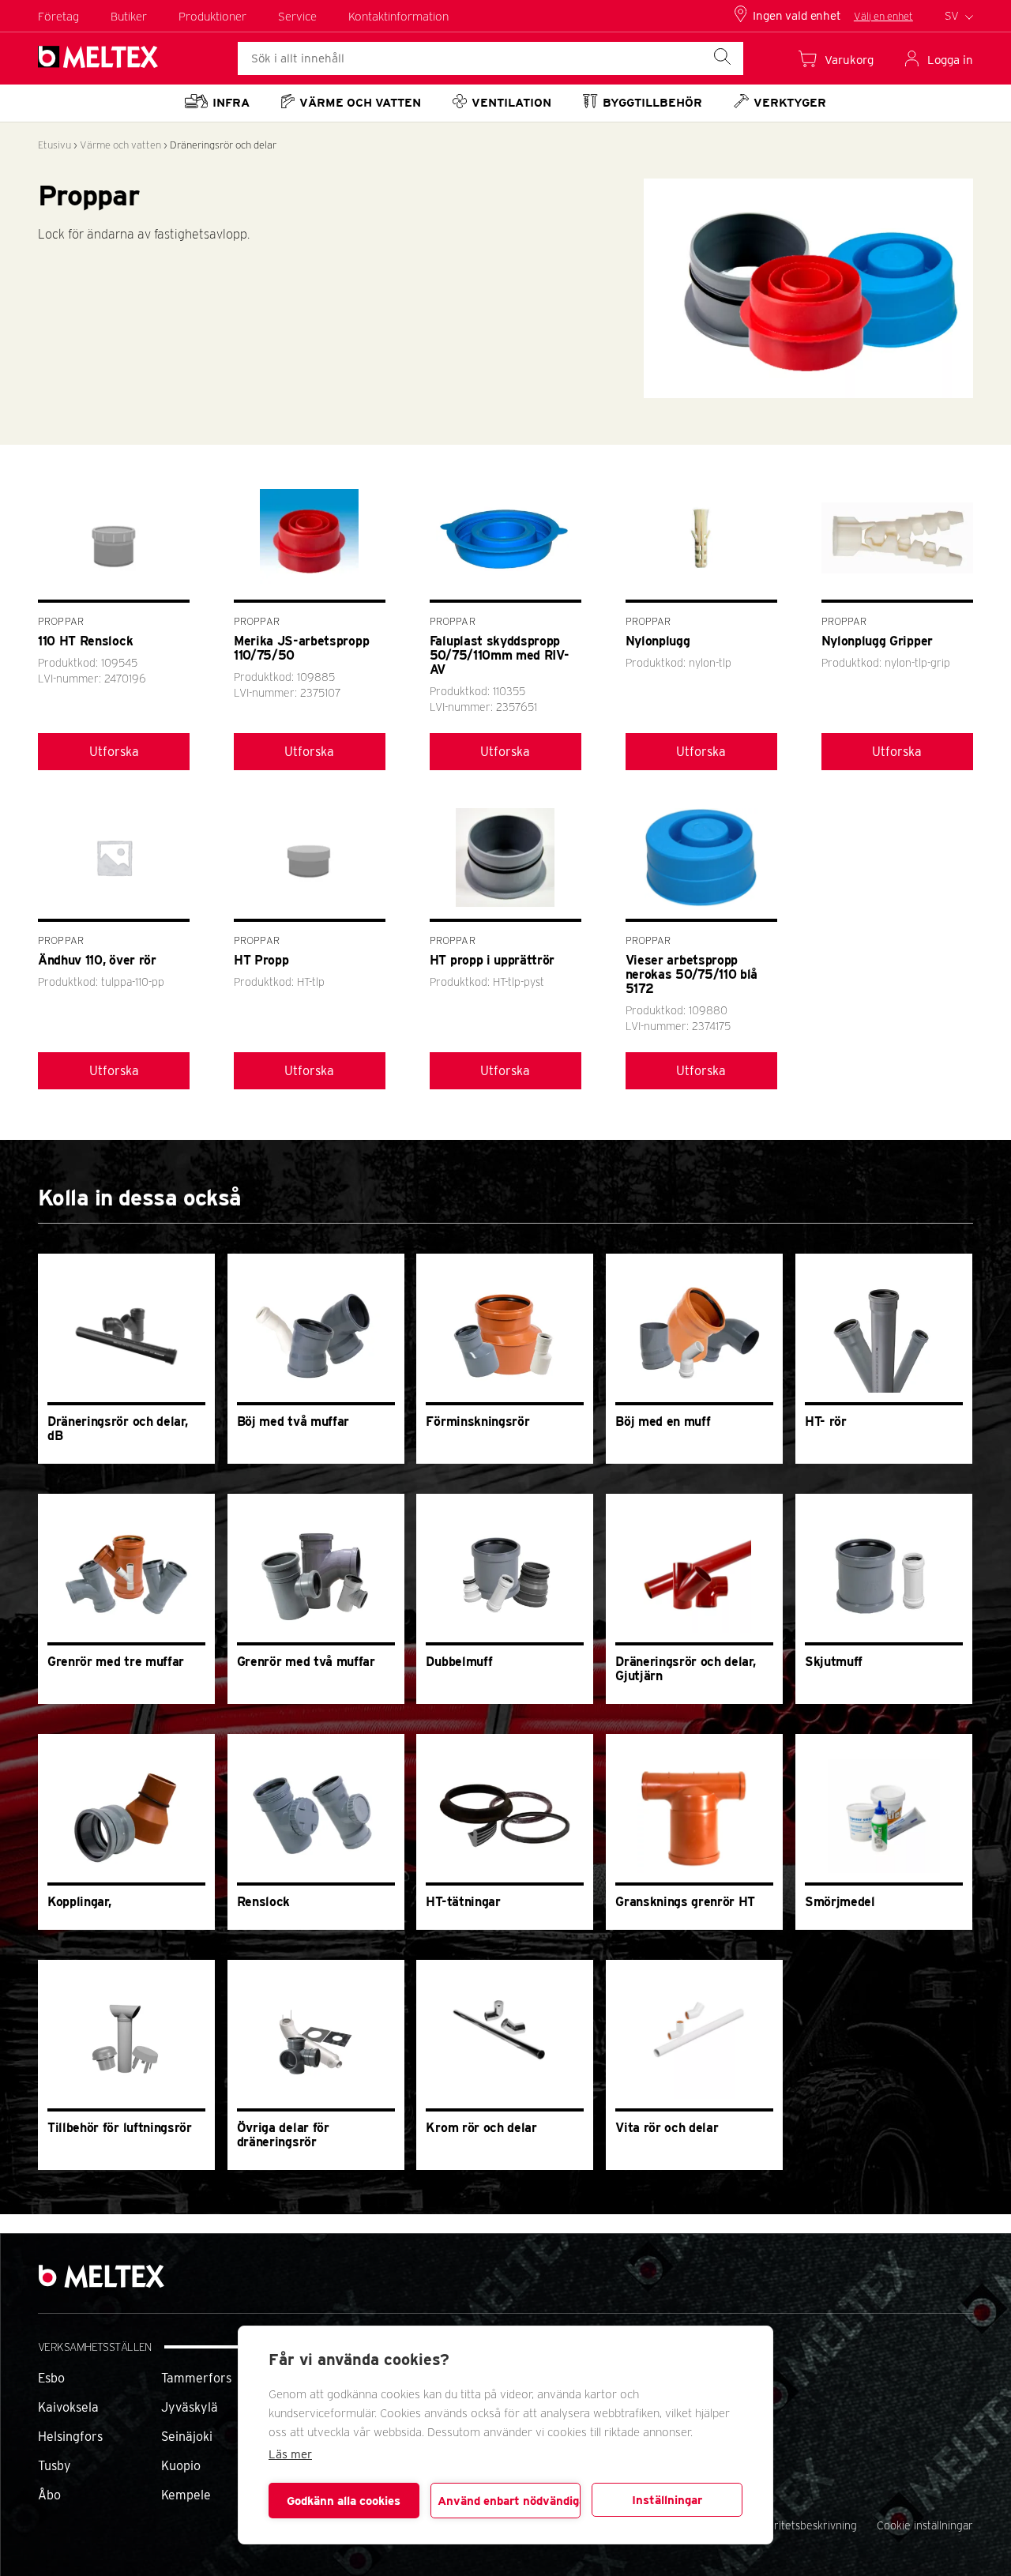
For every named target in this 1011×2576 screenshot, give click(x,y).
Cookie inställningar (925, 2525)
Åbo (49, 2495)
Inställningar (667, 2500)
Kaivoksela (68, 2407)
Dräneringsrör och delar (223, 145)
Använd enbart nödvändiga (509, 2501)
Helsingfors (70, 2437)
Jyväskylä (190, 2407)
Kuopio (181, 2466)
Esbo (51, 2378)
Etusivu (54, 145)
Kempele (186, 2495)
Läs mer (290, 2454)
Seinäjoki (187, 2437)
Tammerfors (196, 2378)
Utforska (114, 752)
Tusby (54, 2466)
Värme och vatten (120, 145)
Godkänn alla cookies (344, 2501)
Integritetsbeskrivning (803, 2525)
